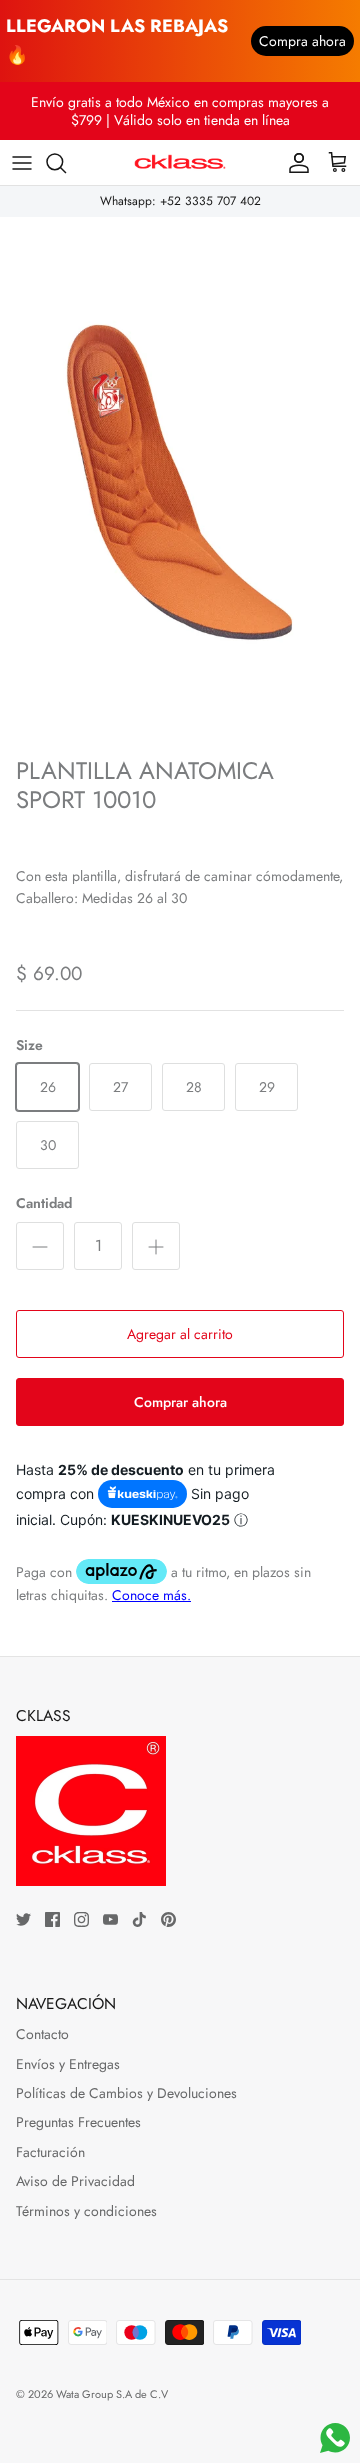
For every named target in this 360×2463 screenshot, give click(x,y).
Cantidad (44, 1203)
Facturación (50, 2152)
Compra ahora (302, 41)
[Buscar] (66, 163)
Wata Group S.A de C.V (112, 2394)
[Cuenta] (294, 163)
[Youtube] (110, 1919)
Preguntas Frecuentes (78, 2122)
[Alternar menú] (22, 163)
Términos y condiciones (86, 2211)
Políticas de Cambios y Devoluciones (126, 2093)
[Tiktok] (139, 1919)
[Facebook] (52, 1919)
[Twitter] (23, 1919)
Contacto (42, 2034)
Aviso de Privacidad (75, 2181)
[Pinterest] (168, 1919)
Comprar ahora (180, 1402)
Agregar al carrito (180, 1334)
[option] (180, 482)
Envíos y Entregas (68, 2064)
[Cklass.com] (180, 162)
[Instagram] (81, 1919)
